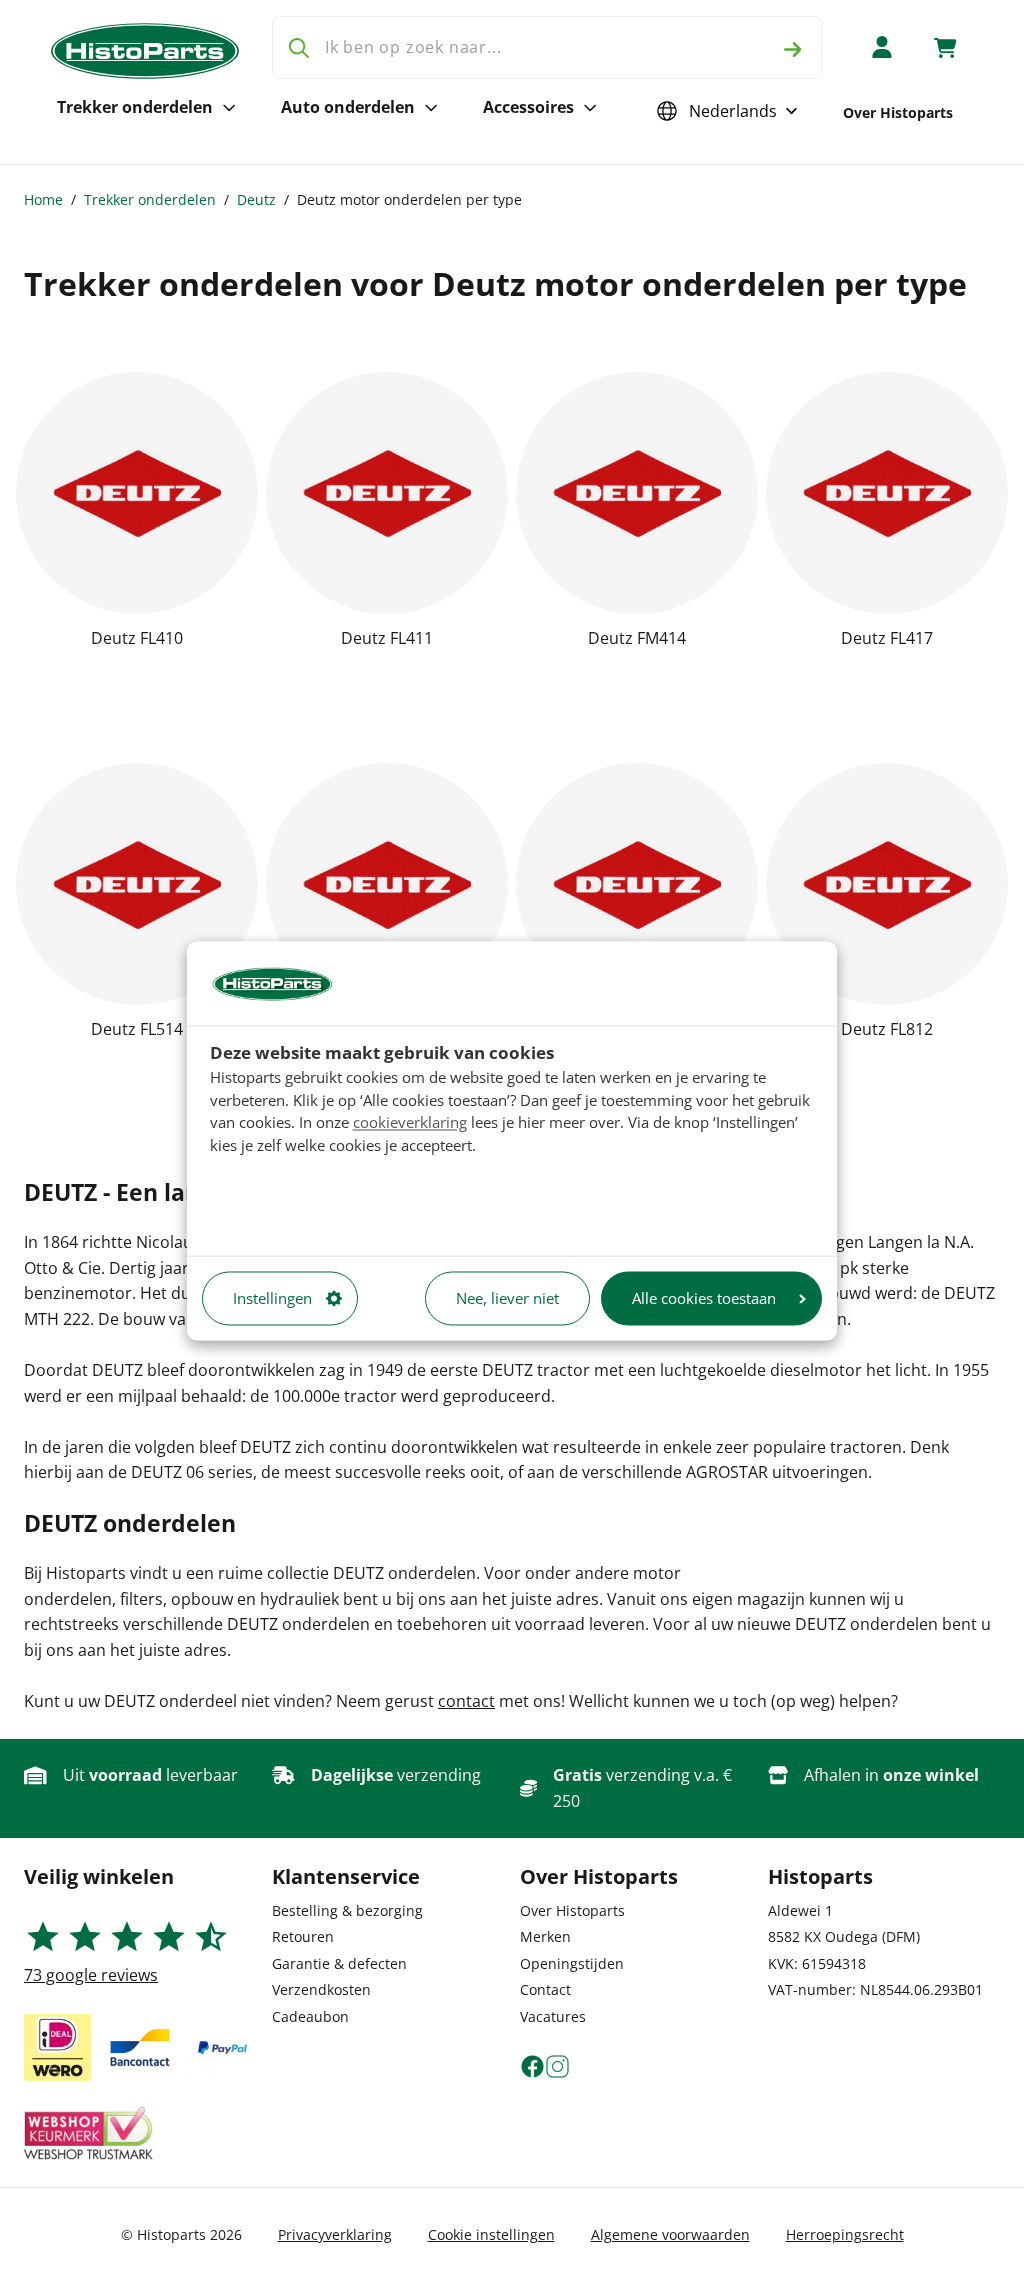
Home (43, 199)
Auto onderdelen (348, 107)
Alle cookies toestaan (704, 1298)
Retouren (303, 1936)
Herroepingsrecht (845, 2234)
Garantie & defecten (339, 1963)
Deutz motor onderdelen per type (409, 199)
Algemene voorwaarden (670, 2234)
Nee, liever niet (507, 1298)
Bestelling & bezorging (347, 1910)
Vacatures (553, 2016)
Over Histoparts (898, 112)
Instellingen (272, 1298)
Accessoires (528, 107)
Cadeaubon (310, 2016)
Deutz (256, 199)
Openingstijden (572, 1963)
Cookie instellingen (491, 2234)
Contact (545, 1989)
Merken (545, 1936)
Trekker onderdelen (135, 107)
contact (466, 1701)
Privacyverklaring (335, 2234)
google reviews (91, 1975)
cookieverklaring (410, 1123)
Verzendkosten (321, 1989)
